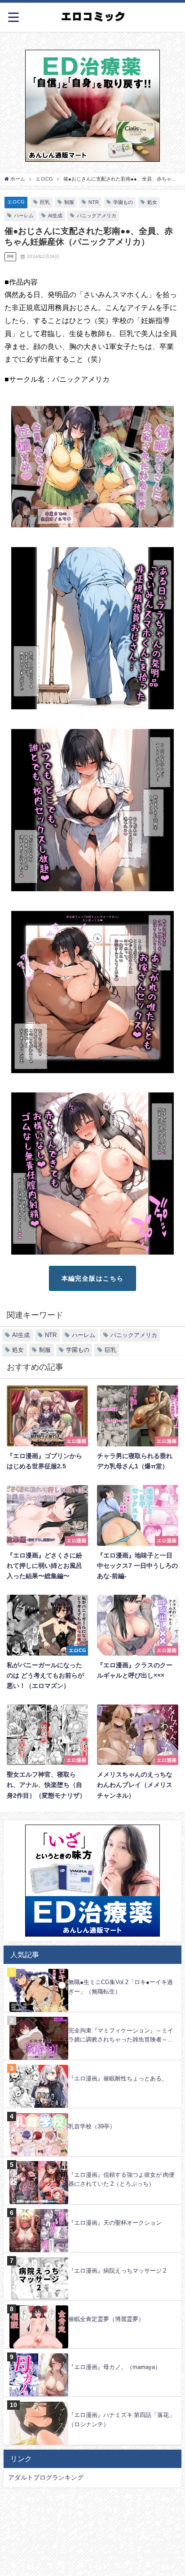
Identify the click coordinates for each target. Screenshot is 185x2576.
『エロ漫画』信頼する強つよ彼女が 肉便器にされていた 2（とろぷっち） (121, 2179)
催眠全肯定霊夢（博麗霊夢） (106, 2319)
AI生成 (55, 216)
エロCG (16, 202)
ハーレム (24, 216)
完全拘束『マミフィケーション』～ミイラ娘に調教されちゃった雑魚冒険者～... (121, 2035)
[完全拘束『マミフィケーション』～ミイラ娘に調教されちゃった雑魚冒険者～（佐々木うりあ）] (92, 2017)
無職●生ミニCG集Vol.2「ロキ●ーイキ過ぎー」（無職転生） (121, 1987)
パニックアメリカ (97, 216)
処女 (152, 202)
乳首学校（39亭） (92, 2126)
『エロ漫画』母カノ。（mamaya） (115, 2367)
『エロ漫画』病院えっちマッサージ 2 (117, 2271)
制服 (69, 202)
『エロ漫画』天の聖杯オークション (115, 2223)
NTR (94, 202)
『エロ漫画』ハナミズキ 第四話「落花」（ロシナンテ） (121, 2420)
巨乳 (45, 202)
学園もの (123, 202)
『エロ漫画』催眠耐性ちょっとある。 (118, 2078)
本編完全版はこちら (93, 1278)
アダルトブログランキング (46, 2477)
